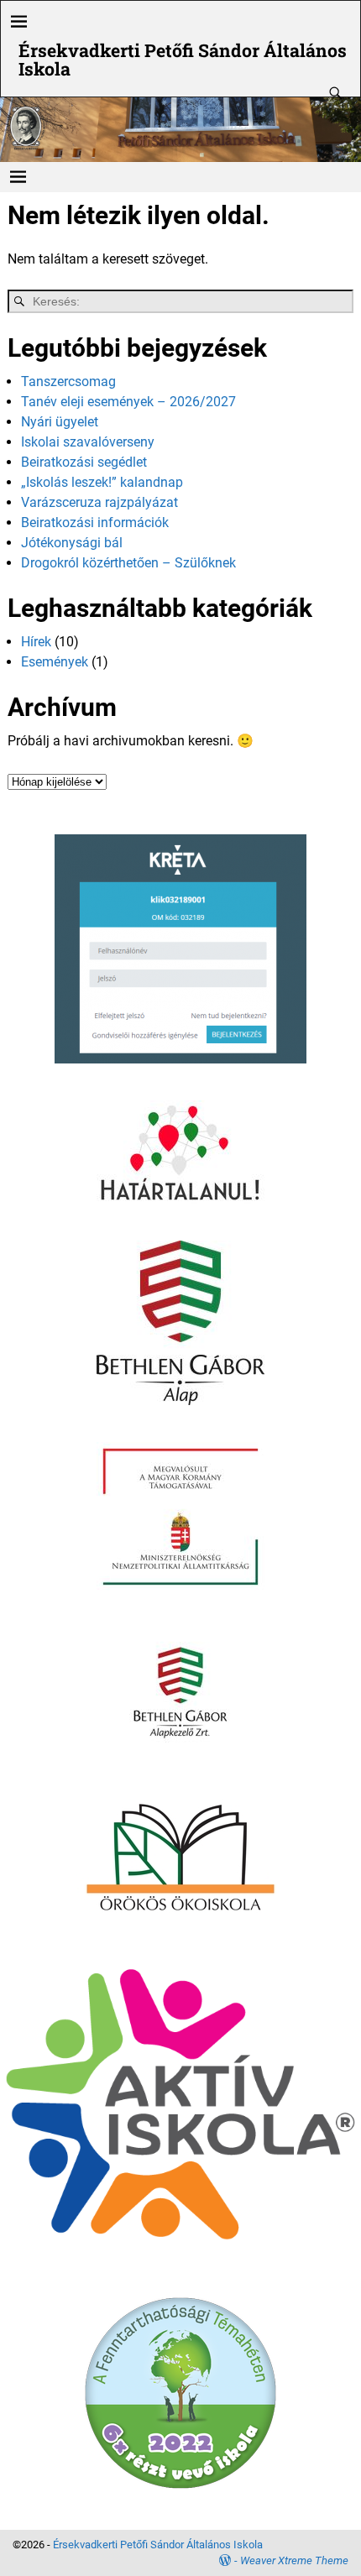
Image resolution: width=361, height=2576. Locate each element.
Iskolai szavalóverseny (88, 442)
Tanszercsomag (68, 381)
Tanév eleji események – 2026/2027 (128, 402)
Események (55, 662)
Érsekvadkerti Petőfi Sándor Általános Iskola (183, 59)
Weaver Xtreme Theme (294, 2560)
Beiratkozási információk (95, 523)
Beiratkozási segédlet (84, 462)
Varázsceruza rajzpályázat (99, 502)
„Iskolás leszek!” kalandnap (102, 482)
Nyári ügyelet (60, 422)
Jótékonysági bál (72, 543)
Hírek (36, 642)
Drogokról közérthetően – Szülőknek (128, 563)
